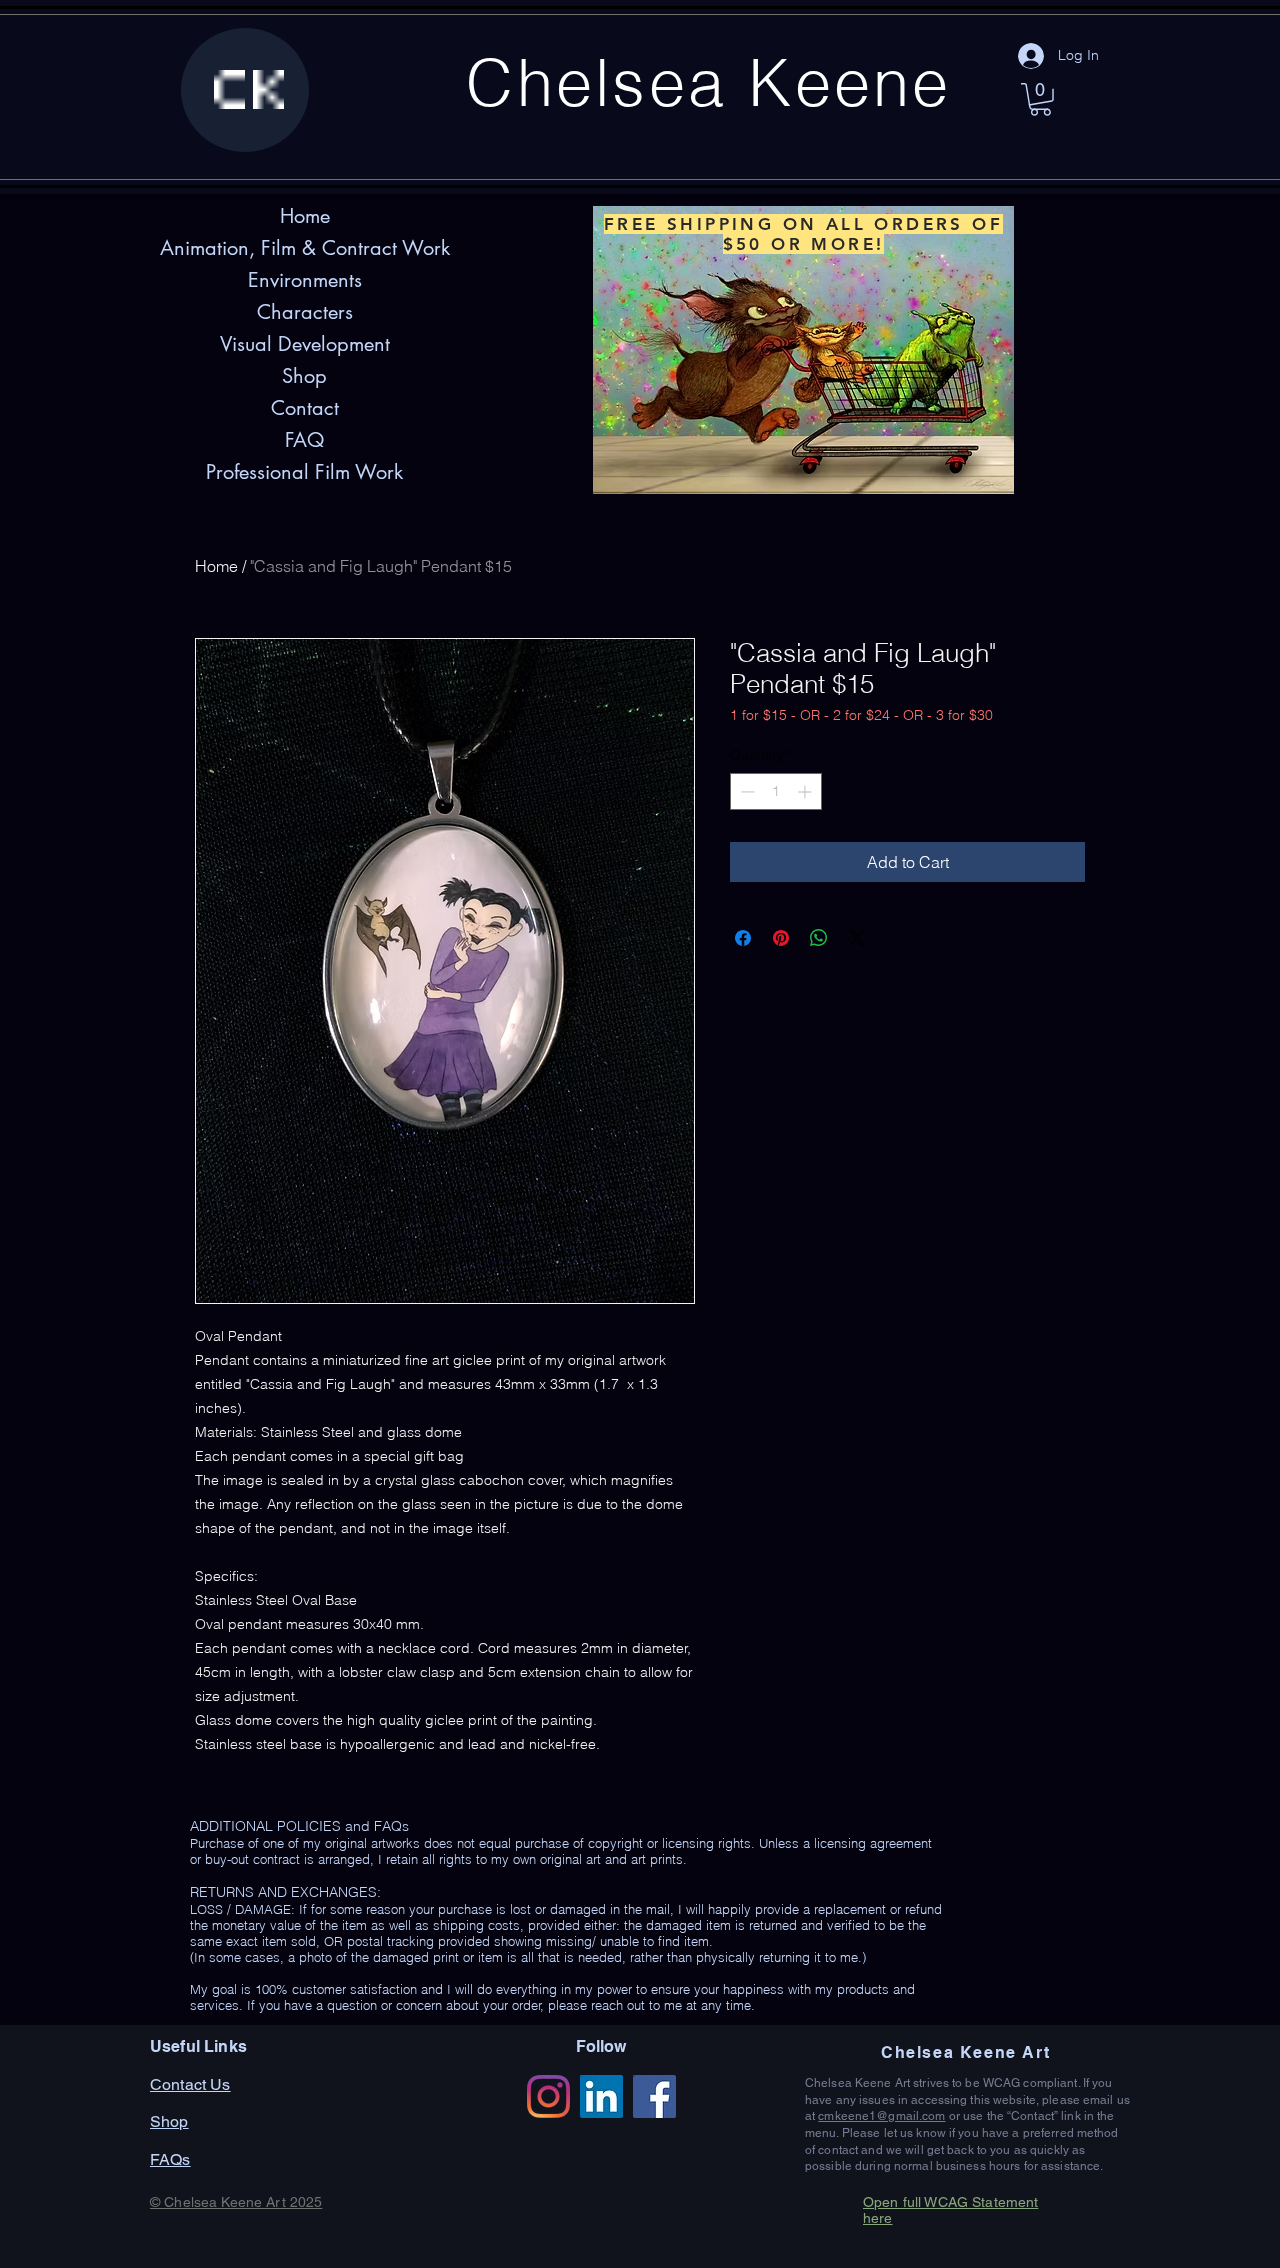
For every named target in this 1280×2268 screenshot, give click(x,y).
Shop (304, 376)
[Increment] (806, 791)
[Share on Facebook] (743, 938)
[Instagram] (548, 2096)
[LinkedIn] (601, 2096)
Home (216, 566)
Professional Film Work (304, 472)
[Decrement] (745, 791)
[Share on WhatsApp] (819, 938)
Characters (305, 312)
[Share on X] (857, 938)
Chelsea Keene (708, 82)
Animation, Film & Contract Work (305, 248)
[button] (1040, 99)
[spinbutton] (776, 791)
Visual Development (305, 344)
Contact (305, 408)
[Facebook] (654, 2096)
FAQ (304, 440)
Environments (305, 280)
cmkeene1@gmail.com (881, 2116)
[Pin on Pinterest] (781, 938)
